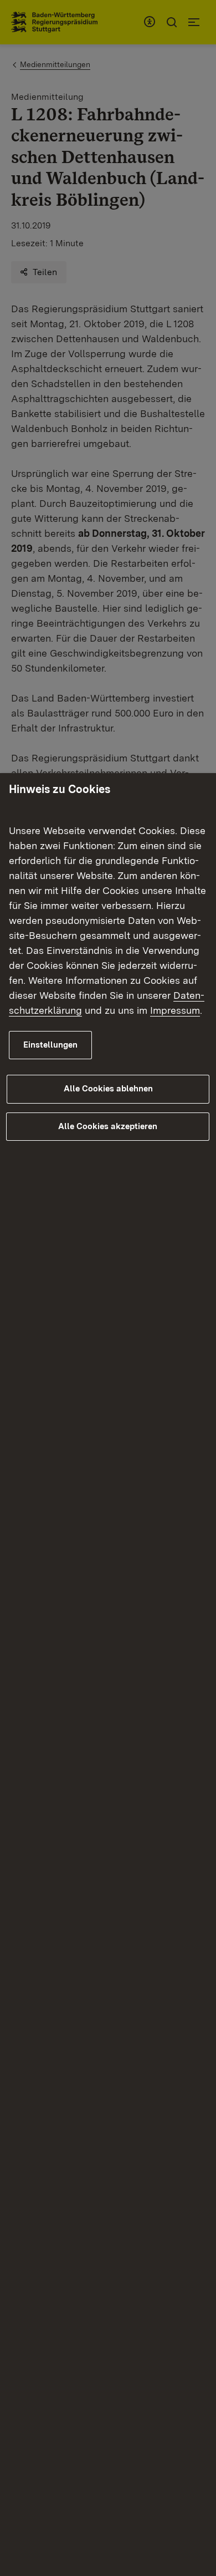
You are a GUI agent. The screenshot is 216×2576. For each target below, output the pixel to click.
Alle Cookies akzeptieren (108, 1126)
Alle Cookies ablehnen (108, 1089)
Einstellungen (50, 1045)
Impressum (175, 1010)
